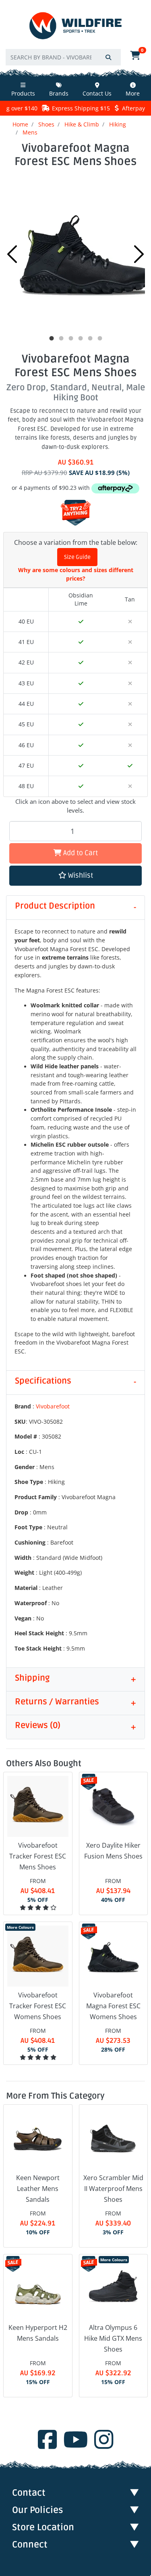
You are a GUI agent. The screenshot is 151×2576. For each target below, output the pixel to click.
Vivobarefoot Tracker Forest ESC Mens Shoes (38, 1856)
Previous (12, 254)
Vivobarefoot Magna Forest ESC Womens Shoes (113, 2006)
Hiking (118, 124)
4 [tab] (81, 338)
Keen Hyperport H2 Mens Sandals (38, 2333)
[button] (75, 876)
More (133, 93)
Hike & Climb (82, 124)
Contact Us (97, 93)
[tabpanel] (75, 252)
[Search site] (108, 57)
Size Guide (77, 557)
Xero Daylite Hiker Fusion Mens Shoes (113, 1851)
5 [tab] (90, 338)
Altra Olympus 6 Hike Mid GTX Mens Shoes (113, 2338)
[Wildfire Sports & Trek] (75, 26)
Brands (59, 93)
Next (139, 254)
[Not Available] (130, 622)
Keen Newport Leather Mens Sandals (38, 2189)
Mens (30, 132)
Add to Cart (80, 853)
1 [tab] (52, 338)
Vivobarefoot (53, 1406)
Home (20, 124)
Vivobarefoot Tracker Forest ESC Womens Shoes (38, 2006)
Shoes (46, 124)
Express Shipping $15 (81, 108)
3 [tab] (71, 338)
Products (23, 93)
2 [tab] (61, 338)
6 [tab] (100, 338)
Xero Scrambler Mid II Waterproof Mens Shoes (113, 2189)
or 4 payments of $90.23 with (52, 488)
